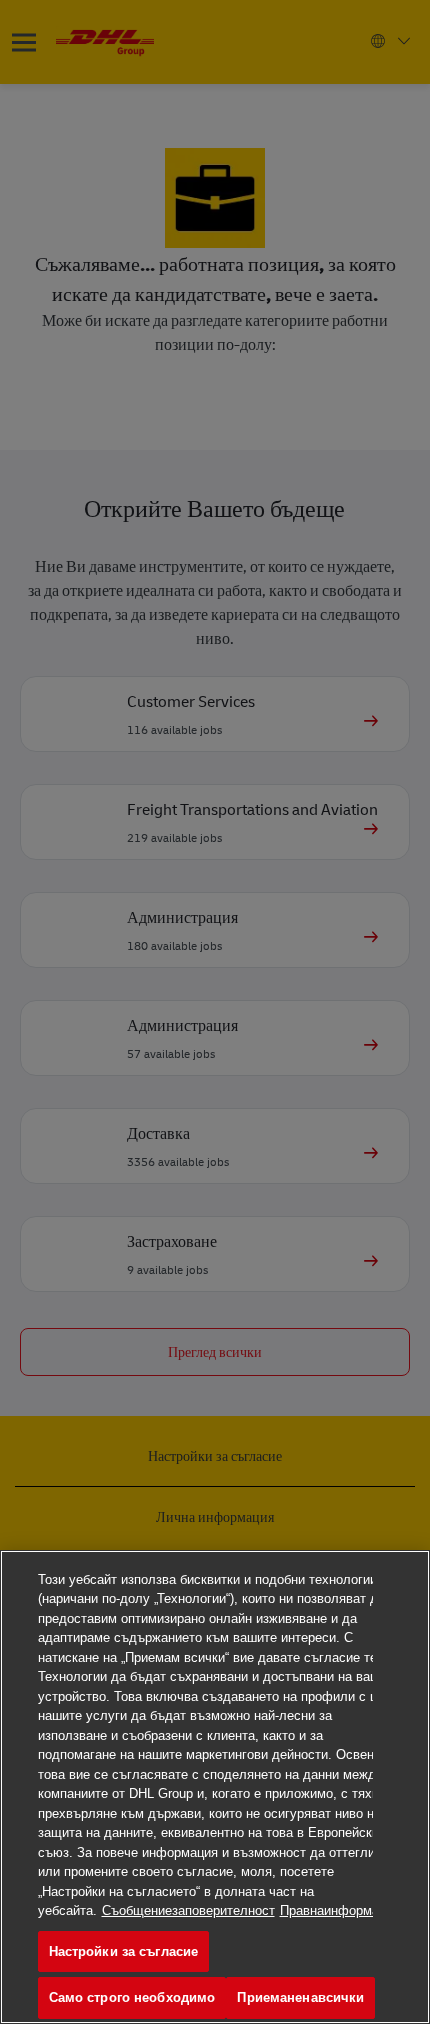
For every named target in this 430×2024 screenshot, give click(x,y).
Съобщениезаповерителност (188, 1910)
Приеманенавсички (300, 1997)
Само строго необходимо (132, 1997)
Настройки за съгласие (124, 1951)
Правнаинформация (340, 1910)
